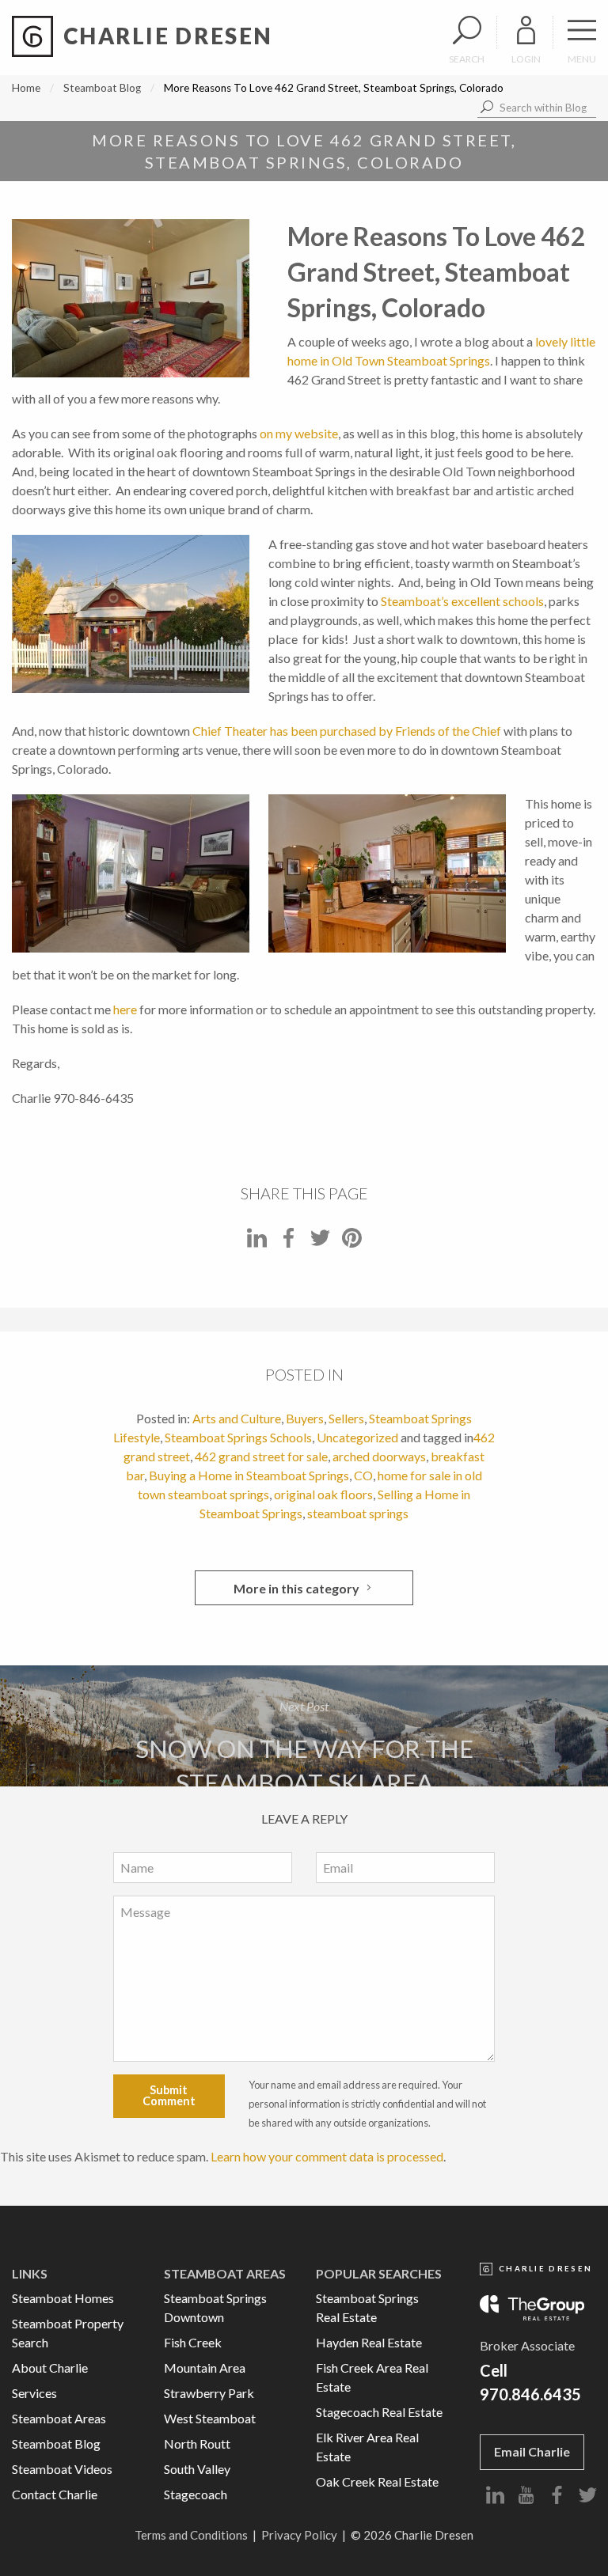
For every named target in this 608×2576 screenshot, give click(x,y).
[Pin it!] (352, 1243)
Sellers (346, 1418)
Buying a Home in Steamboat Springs (249, 1475)
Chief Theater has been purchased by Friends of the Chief (347, 731)
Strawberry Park (209, 2393)
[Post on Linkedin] (257, 1243)
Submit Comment (169, 2095)
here (125, 1009)
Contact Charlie (55, 2494)
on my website (299, 433)
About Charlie (50, 2368)
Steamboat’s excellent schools (462, 601)
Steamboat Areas (59, 2418)
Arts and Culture (237, 1418)
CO (363, 1475)
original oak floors (323, 1494)
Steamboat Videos (62, 2469)
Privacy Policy (299, 2535)
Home (26, 88)
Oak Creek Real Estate (377, 2481)
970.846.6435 (530, 2394)
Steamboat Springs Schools (238, 1437)
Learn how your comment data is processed (327, 2156)
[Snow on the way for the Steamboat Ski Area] (304, 1726)
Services (34, 2393)
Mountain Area (205, 2368)
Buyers (305, 1418)
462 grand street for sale (261, 1456)
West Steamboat (210, 2418)
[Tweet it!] (320, 1243)
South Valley (197, 2469)
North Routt (197, 2443)
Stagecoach (196, 2494)
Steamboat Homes (63, 2298)
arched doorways (379, 1456)
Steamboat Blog (102, 88)
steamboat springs (358, 1513)
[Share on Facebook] (289, 1243)
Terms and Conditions (191, 2535)
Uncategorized (357, 1437)
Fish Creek (193, 2342)
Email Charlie (532, 2451)
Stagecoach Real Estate (379, 2412)
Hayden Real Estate (369, 2342)
